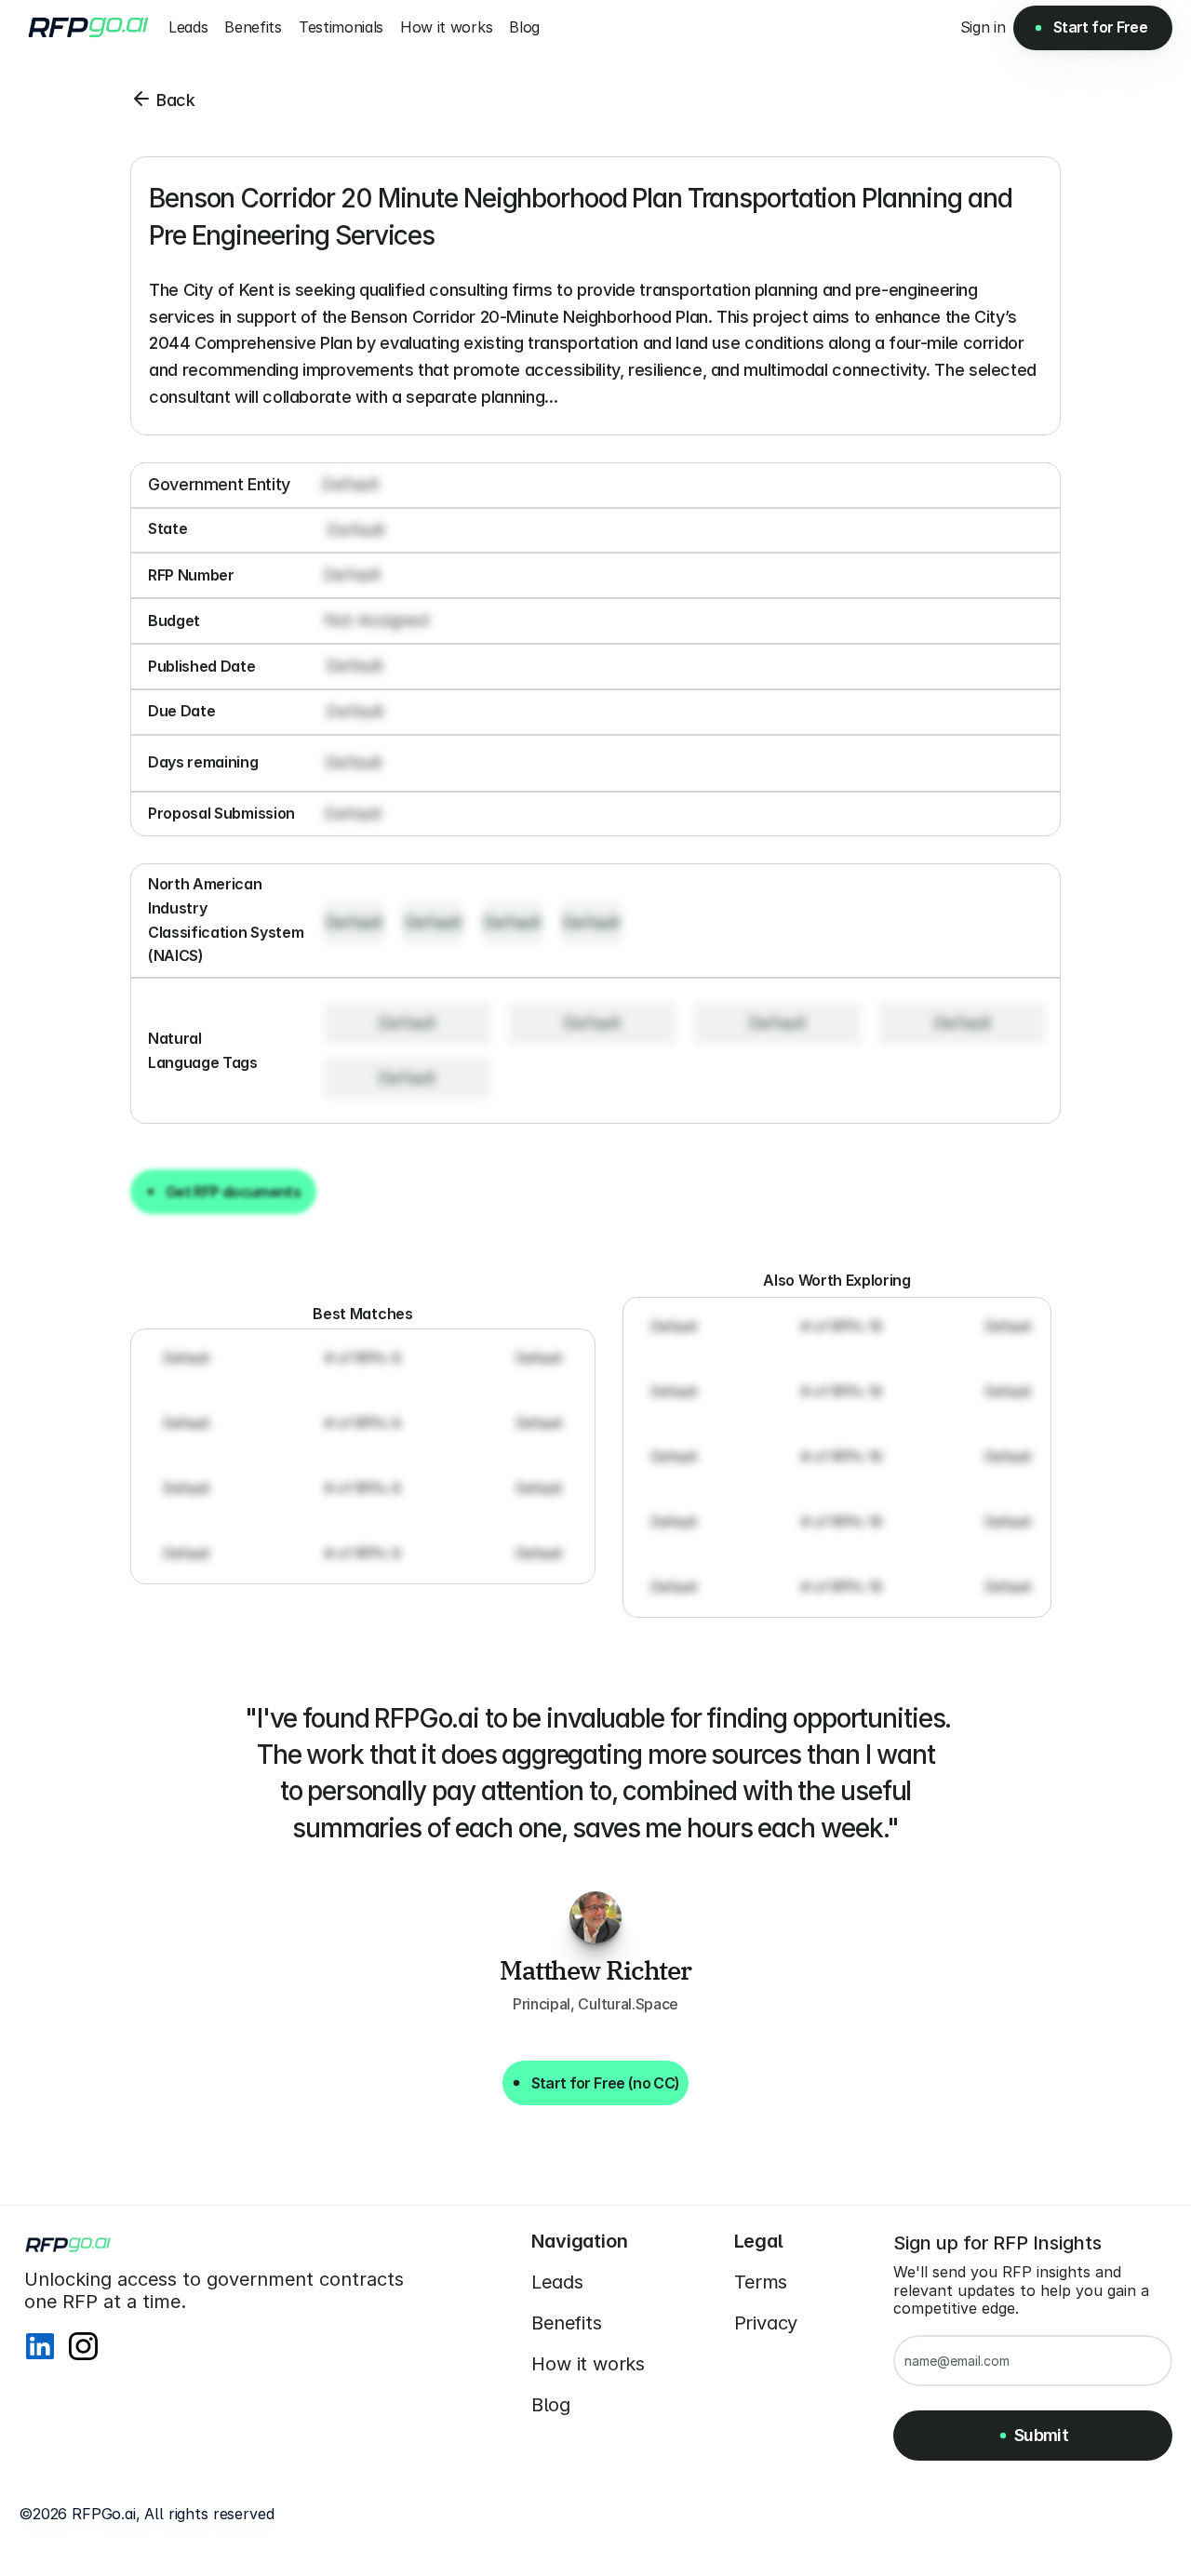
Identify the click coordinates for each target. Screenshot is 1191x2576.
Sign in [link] (983, 27)
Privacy (766, 2323)
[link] (983, 28)
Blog (551, 2405)
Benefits (566, 2323)
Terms (761, 2282)
